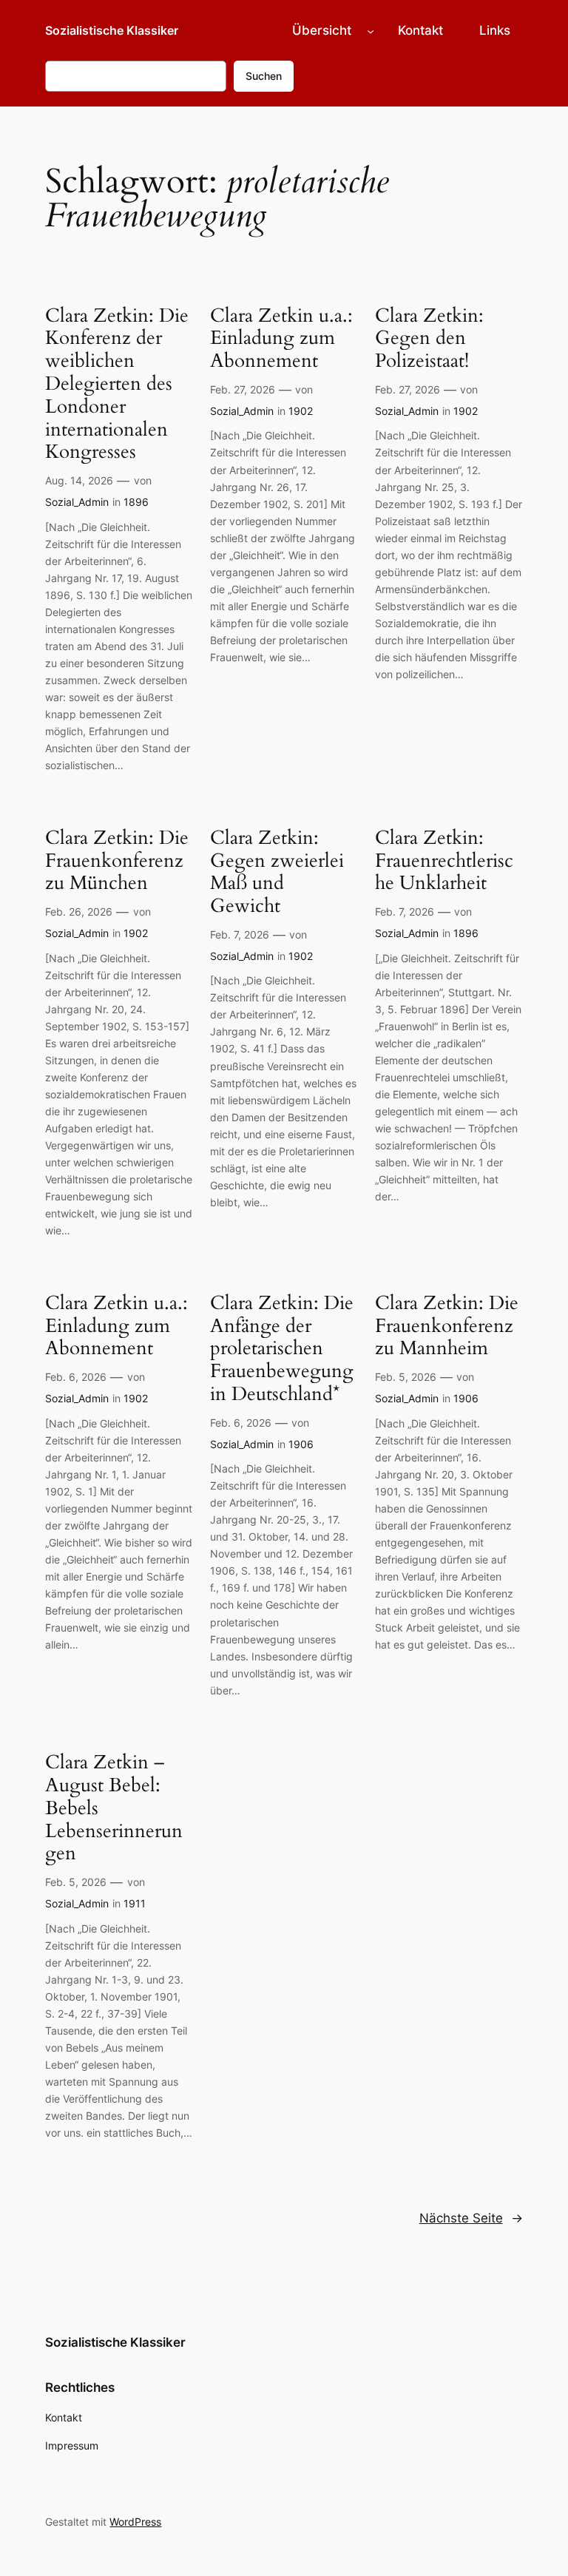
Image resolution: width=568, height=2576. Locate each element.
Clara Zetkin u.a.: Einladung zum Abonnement (281, 339)
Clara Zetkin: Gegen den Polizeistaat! (429, 339)
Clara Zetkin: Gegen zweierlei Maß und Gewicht (277, 872)
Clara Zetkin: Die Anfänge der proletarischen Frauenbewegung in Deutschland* (282, 1349)
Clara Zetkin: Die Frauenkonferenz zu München (117, 861)
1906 (301, 1444)
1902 (301, 411)
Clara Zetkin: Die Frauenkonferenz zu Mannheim (447, 1326)
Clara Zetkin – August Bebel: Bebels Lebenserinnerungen (114, 1808)
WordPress (135, 2522)
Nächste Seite (471, 2218)
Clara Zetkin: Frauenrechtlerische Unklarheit (444, 861)
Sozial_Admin (77, 502)
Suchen (264, 76)
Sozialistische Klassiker (112, 30)
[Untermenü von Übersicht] (371, 30)
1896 (136, 502)
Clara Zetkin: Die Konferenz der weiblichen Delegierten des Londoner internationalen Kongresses (117, 385)
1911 (135, 1903)
